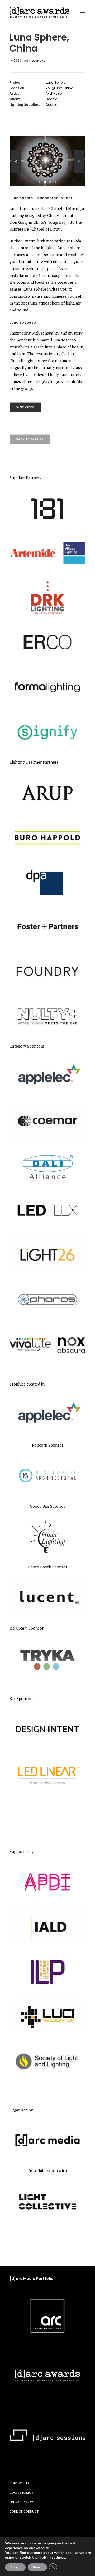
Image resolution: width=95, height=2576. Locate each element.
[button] (83, 12)
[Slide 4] (55, 182)
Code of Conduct (24, 2511)
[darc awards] (39, 12)
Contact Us (19, 2483)
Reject (37, 2567)
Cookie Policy (21, 2492)
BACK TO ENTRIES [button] (30, 439)
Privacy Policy (22, 2502)
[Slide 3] (50, 182)
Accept (15, 2567)
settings (58, 2558)
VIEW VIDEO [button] (25, 407)
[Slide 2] (45, 182)
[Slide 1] (40, 182)
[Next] (79, 173)
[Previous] (16, 173)
